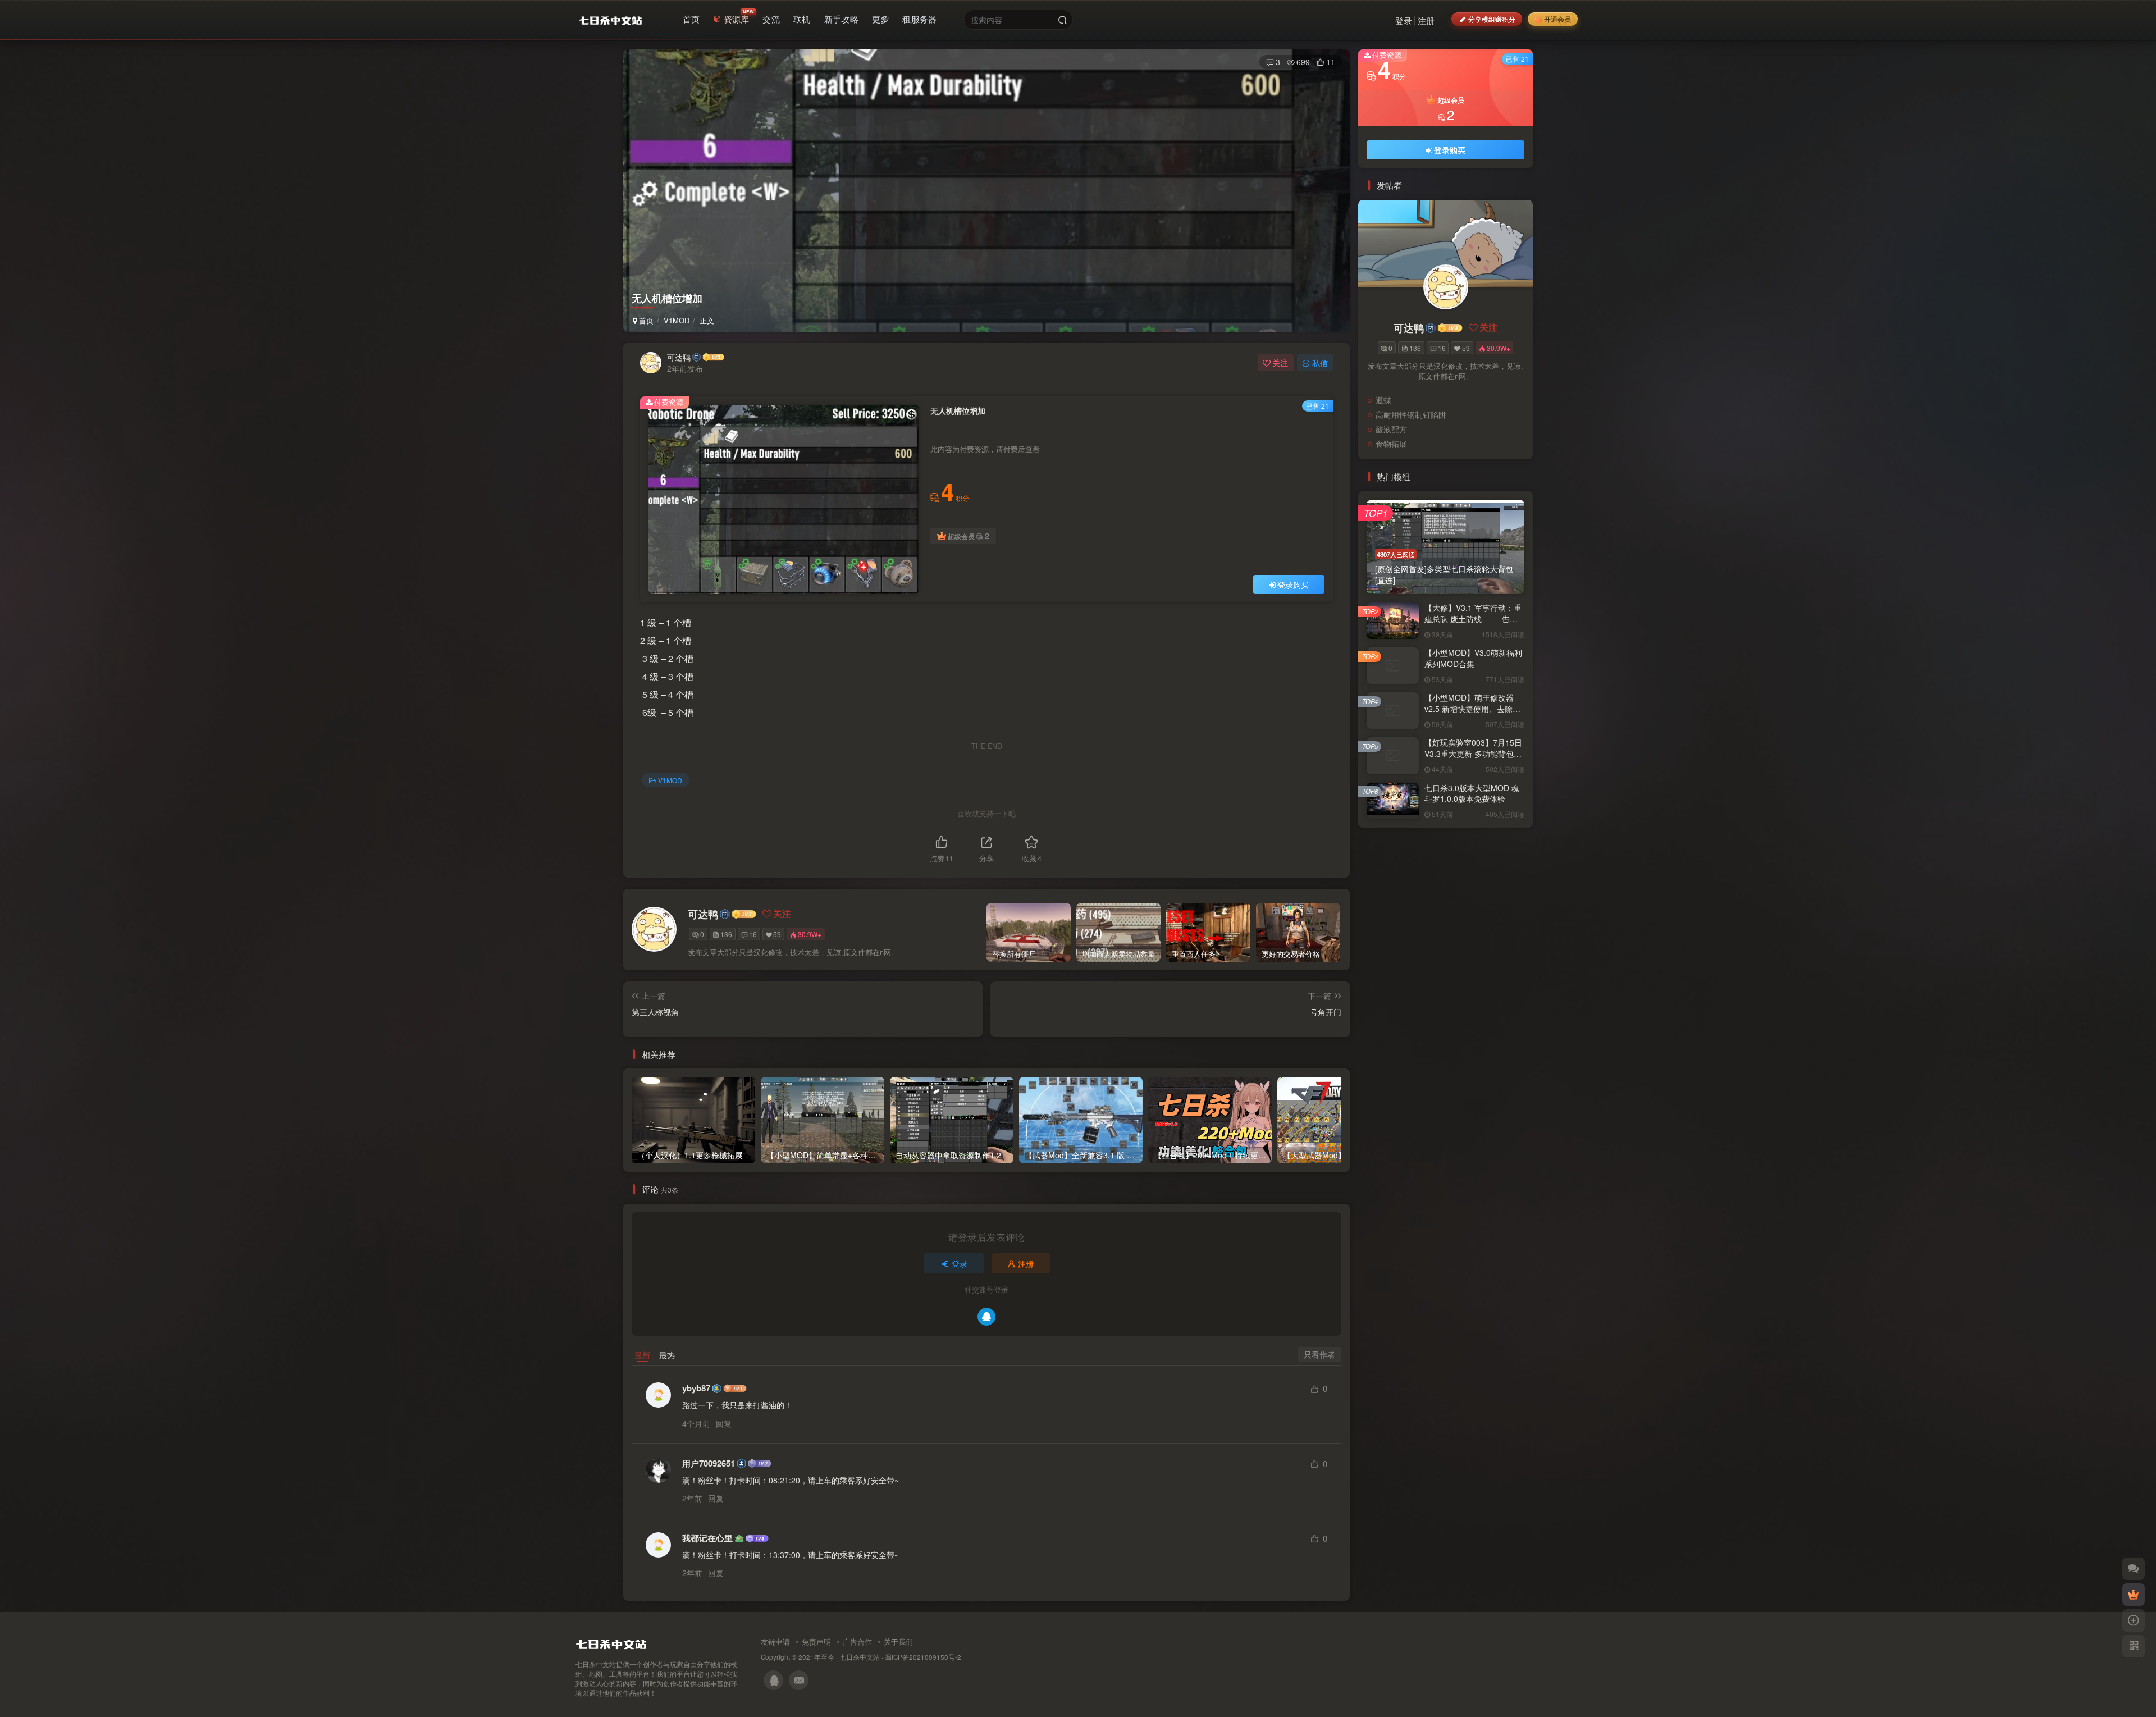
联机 (802, 19)
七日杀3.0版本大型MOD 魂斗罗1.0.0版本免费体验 (1472, 793)
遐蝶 (1383, 400)
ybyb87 (696, 1388)
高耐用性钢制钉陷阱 (1411, 414)
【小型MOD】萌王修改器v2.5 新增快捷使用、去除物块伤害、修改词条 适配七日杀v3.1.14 (1473, 714)
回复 (724, 1423)
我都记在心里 (707, 1538)
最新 (642, 1355)
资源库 (737, 19)
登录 (1404, 20)
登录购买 (1293, 584)
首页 (691, 19)
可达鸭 (679, 357)
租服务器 (919, 19)
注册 (1426, 20)
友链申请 (775, 1641)
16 (753, 934)
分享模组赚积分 (1492, 19)
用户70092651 (709, 1463)
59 (777, 934)
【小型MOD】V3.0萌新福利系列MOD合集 (1473, 658)
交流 (771, 19)
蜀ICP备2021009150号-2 (923, 1657)
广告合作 (857, 1641)
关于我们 (898, 1641)
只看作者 (1319, 1354)
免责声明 (816, 1641)
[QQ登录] (986, 1317)
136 (726, 934)
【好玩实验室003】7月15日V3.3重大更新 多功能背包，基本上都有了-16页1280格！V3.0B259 (1473, 759)
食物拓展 (1391, 444)
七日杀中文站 (860, 1657)
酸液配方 (1391, 429)
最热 (667, 1355)
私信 (1320, 363)
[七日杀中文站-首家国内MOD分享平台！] (611, 1642)
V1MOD (677, 320)
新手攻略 (841, 19)
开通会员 (1557, 19)
